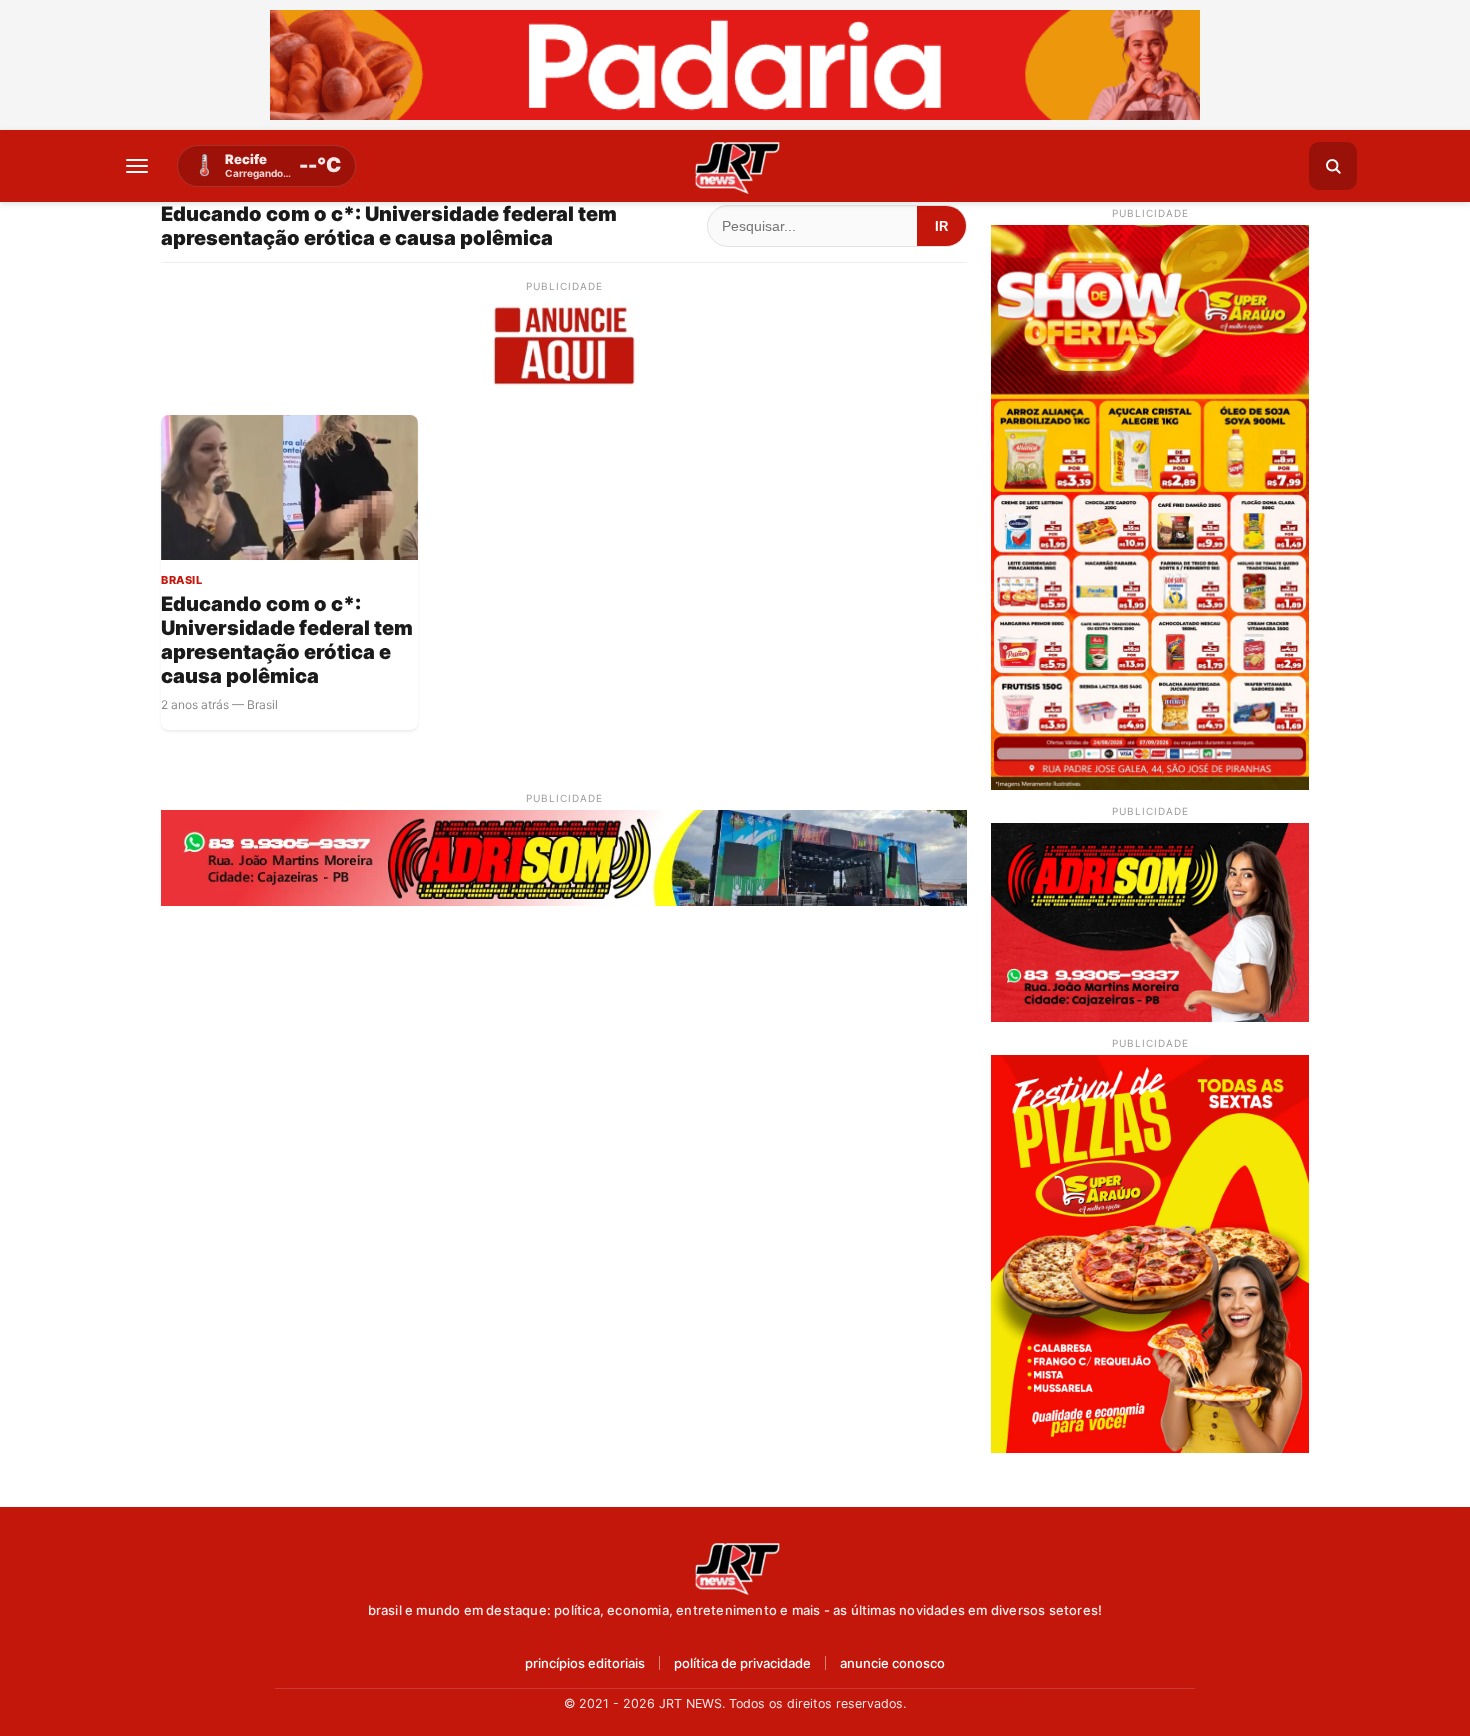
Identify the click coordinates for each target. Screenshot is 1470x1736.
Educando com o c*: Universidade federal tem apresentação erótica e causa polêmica (287, 640)
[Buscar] (1333, 166)
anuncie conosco (892, 1663)
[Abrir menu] (137, 166)
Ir (941, 226)
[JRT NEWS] (735, 1567)
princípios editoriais (585, 1663)
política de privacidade (742, 1663)
